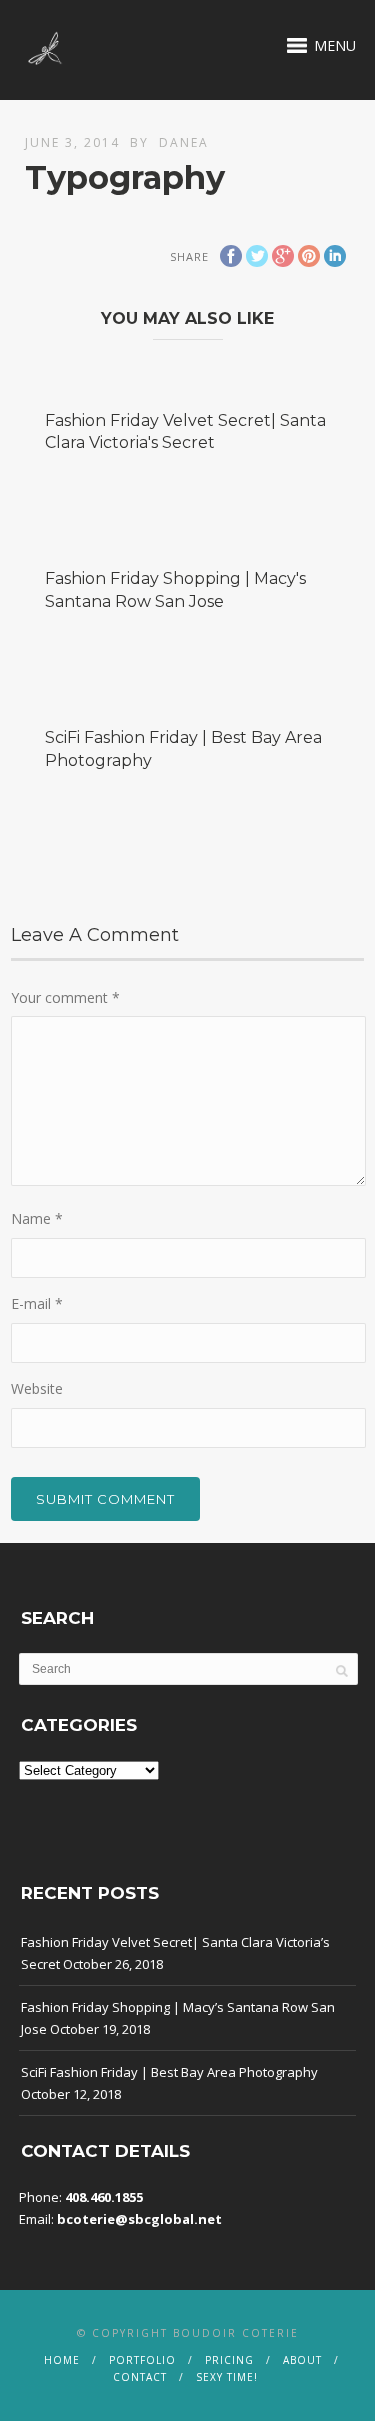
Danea (184, 142)
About (302, 2360)
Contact (140, 2377)
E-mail (37, 1303)
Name (37, 1218)
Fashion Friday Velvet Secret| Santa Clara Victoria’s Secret (175, 1953)
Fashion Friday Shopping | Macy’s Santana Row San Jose (178, 2018)
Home (62, 2360)
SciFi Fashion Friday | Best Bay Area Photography (169, 2072)
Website (37, 1388)
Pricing (229, 2360)
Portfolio (142, 2360)
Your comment (65, 997)
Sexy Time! (227, 2377)
